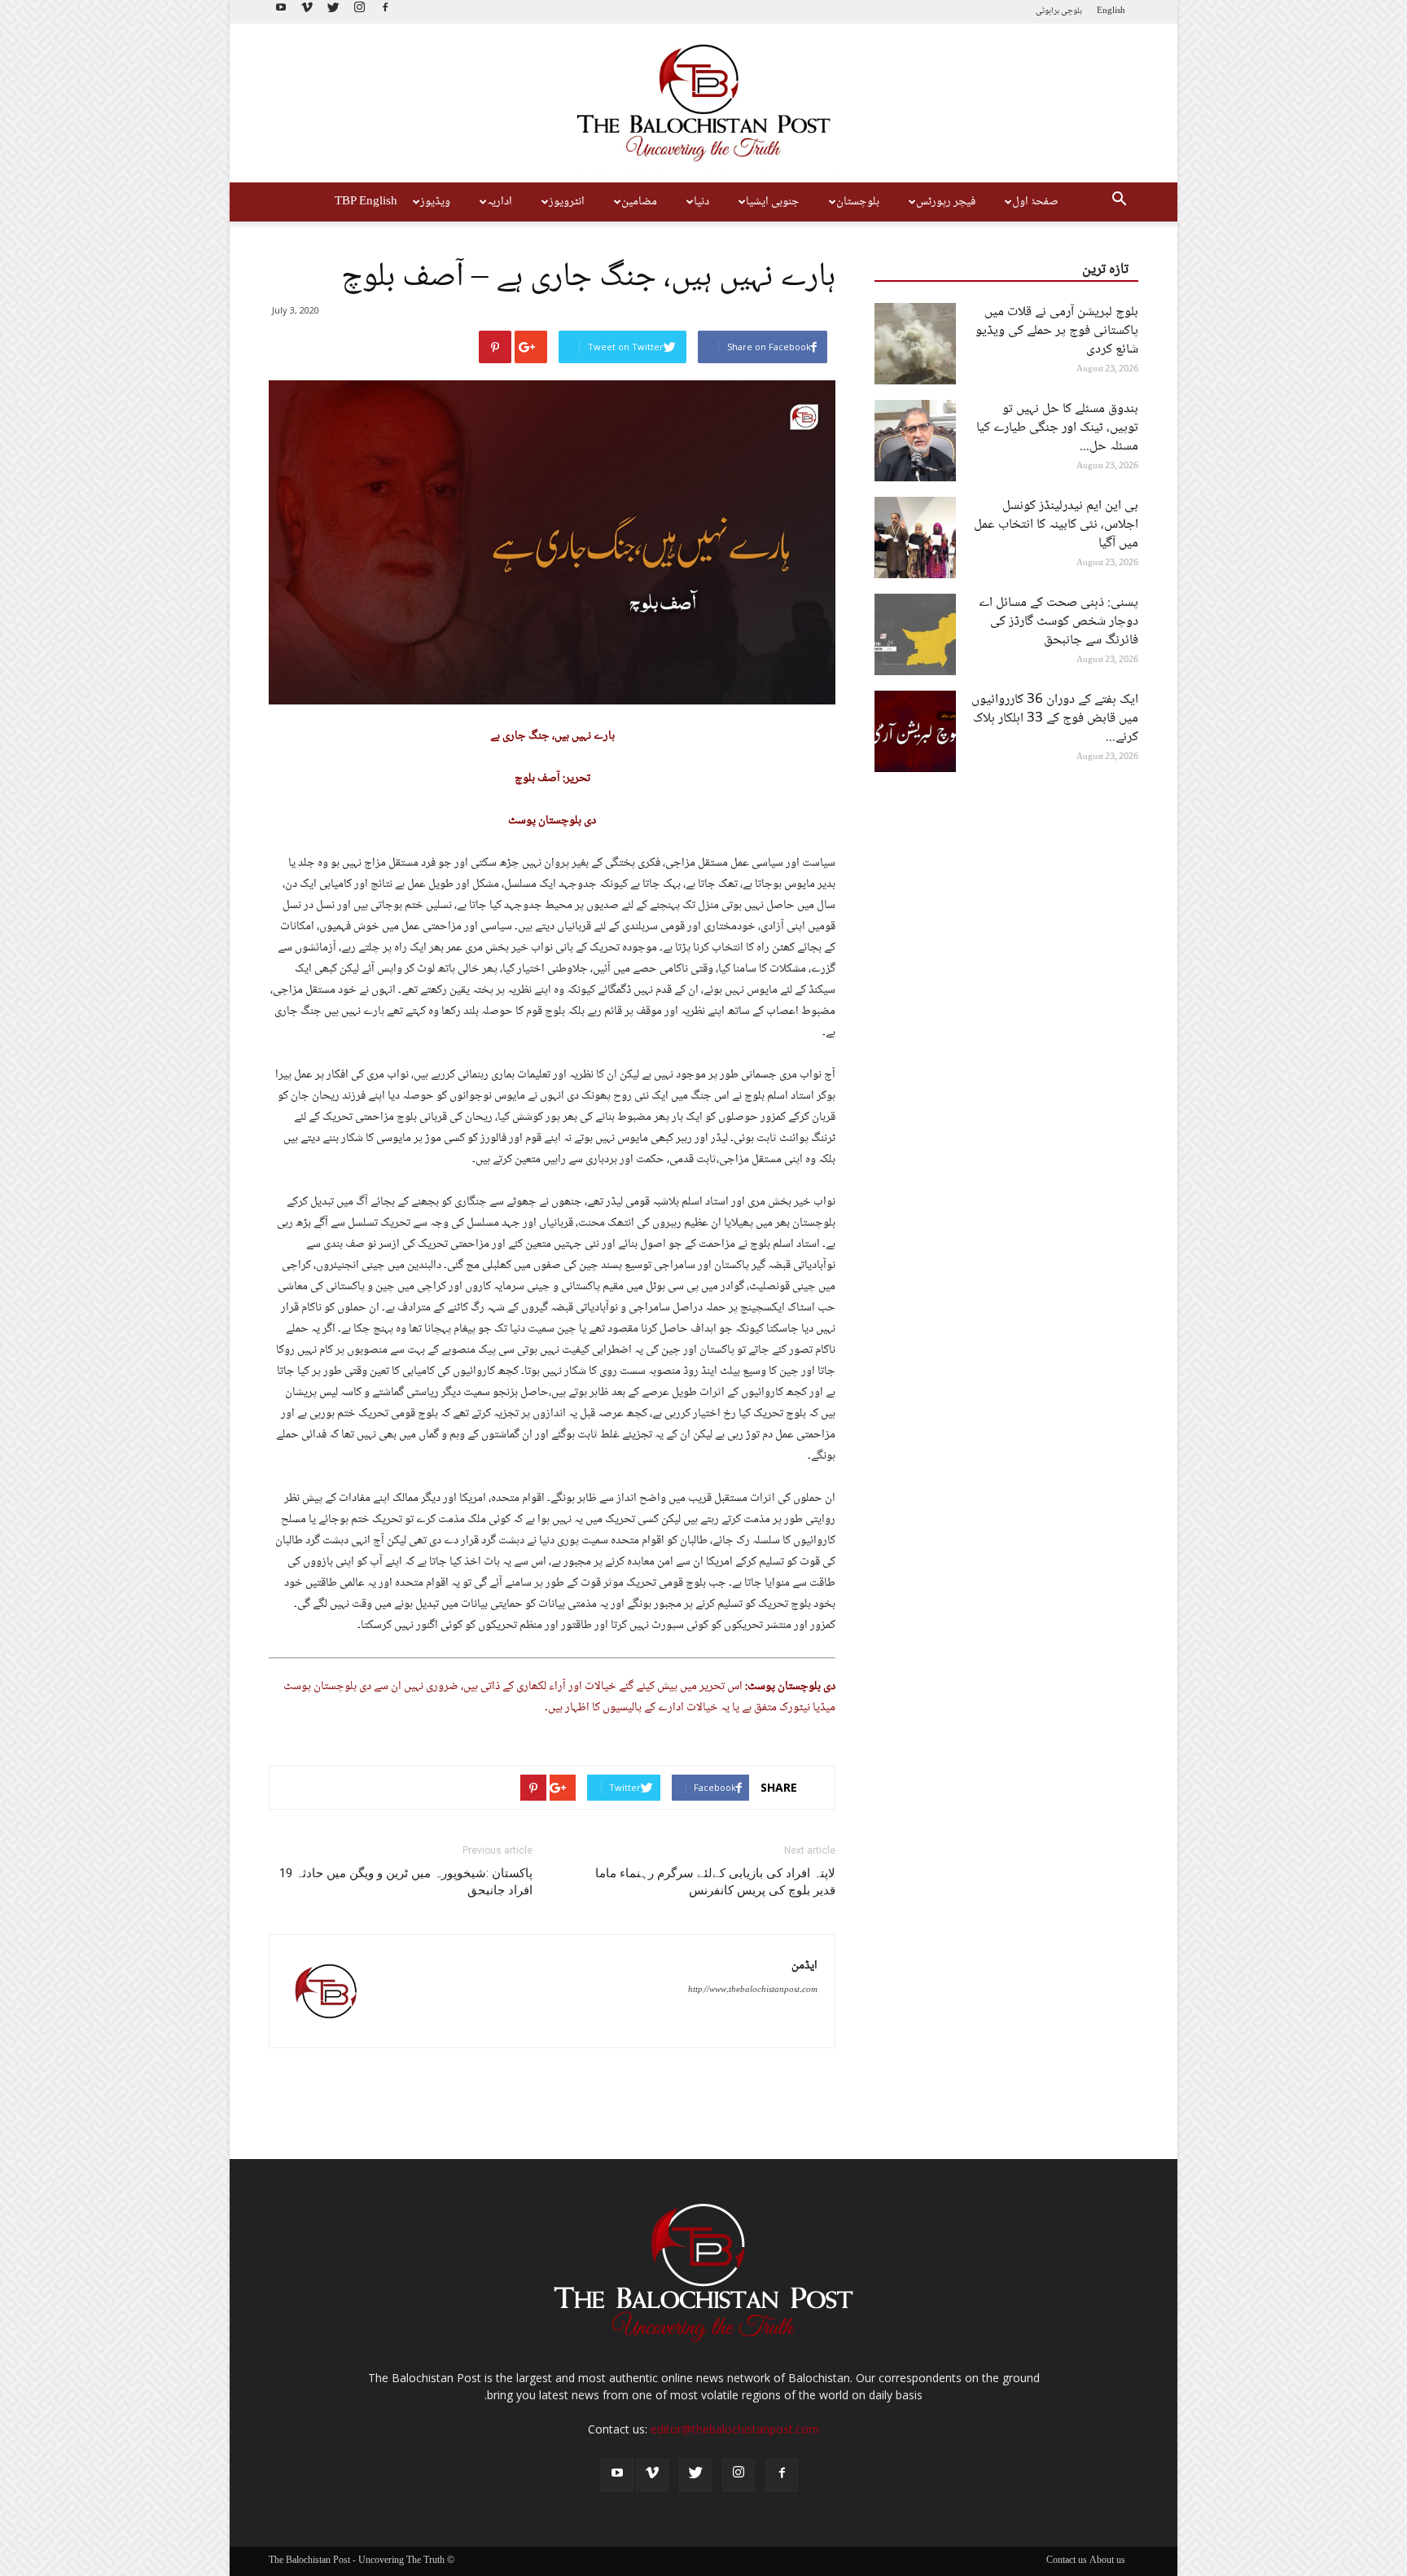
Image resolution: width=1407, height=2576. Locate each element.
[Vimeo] (307, 12)
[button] (1119, 202)
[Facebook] (385, 12)
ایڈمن (804, 1966)
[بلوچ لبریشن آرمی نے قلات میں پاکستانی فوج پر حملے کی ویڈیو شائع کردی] (915, 344)
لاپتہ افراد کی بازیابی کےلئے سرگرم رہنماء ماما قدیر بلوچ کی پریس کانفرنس (715, 1882)
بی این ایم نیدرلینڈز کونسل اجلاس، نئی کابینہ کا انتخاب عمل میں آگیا (1056, 525)
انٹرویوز (567, 202)
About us (1107, 2561)
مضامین (639, 202)
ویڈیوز (435, 202)
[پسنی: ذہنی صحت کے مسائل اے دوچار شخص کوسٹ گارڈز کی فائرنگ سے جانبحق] (915, 634)
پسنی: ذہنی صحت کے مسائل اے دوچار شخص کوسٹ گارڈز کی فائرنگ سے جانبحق (1059, 622)
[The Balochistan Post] (703, 103)
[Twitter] (333, 12)
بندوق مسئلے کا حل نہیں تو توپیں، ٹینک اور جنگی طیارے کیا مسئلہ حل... (1057, 428)
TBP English (366, 202)
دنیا (701, 202)
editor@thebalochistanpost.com (735, 2429)
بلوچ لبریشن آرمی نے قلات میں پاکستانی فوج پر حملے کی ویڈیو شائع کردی (1057, 331)
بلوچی (1072, 11)
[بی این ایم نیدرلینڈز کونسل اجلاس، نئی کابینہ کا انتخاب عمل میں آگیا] (915, 538)
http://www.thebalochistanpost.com (753, 1990)
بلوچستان (858, 202)
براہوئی (1048, 11)
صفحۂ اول (1035, 202)
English (1111, 11)
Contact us (1067, 2561)
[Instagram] (359, 12)
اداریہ (500, 202)
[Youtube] (281, 12)
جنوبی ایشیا (773, 202)
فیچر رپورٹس (946, 202)
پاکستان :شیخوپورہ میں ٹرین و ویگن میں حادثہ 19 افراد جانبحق (406, 1882)
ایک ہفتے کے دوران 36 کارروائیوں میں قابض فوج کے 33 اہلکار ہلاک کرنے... (1055, 719)
